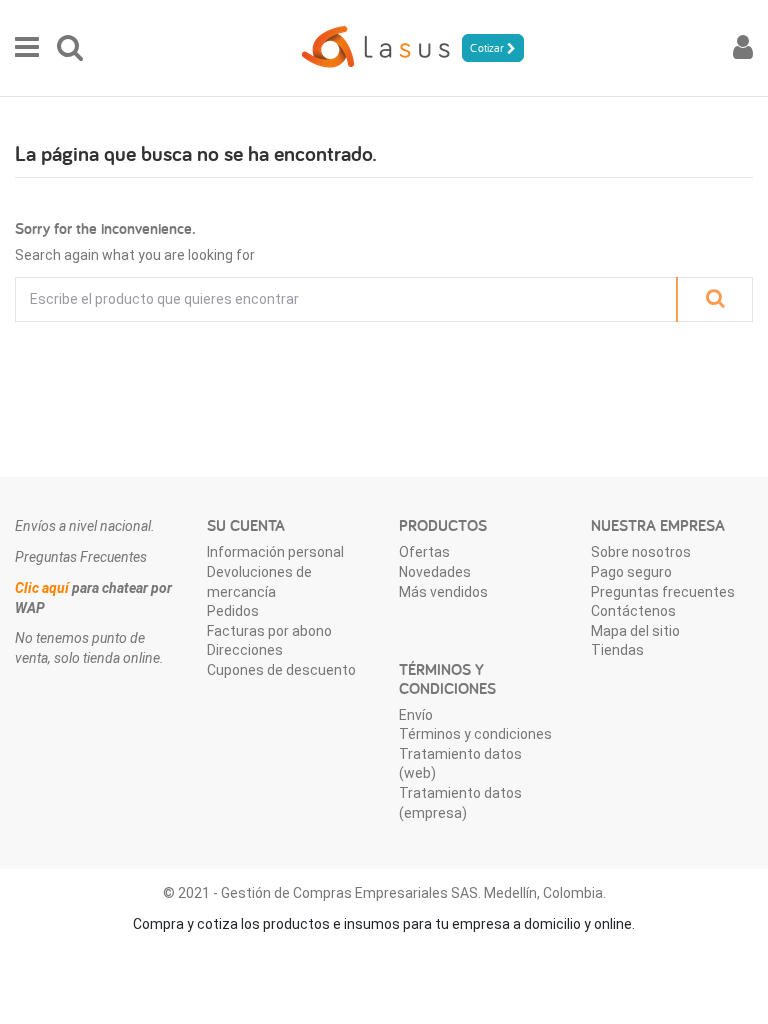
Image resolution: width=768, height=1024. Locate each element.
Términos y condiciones (475, 734)
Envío (416, 715)
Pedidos (233, 611)
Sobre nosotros (641, 552)
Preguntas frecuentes (663, 592)
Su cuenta (246, 525)
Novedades (435, 572)
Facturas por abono (269, 631)
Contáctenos (633, 611)
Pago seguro (631, 572)
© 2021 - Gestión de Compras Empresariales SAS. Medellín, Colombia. (384, 893)
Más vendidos (443, 592)
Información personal (275, 552)
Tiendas (617, 650)
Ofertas (424, 552)
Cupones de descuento (281, 670)
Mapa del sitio (635, 631)
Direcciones (245, 650)
